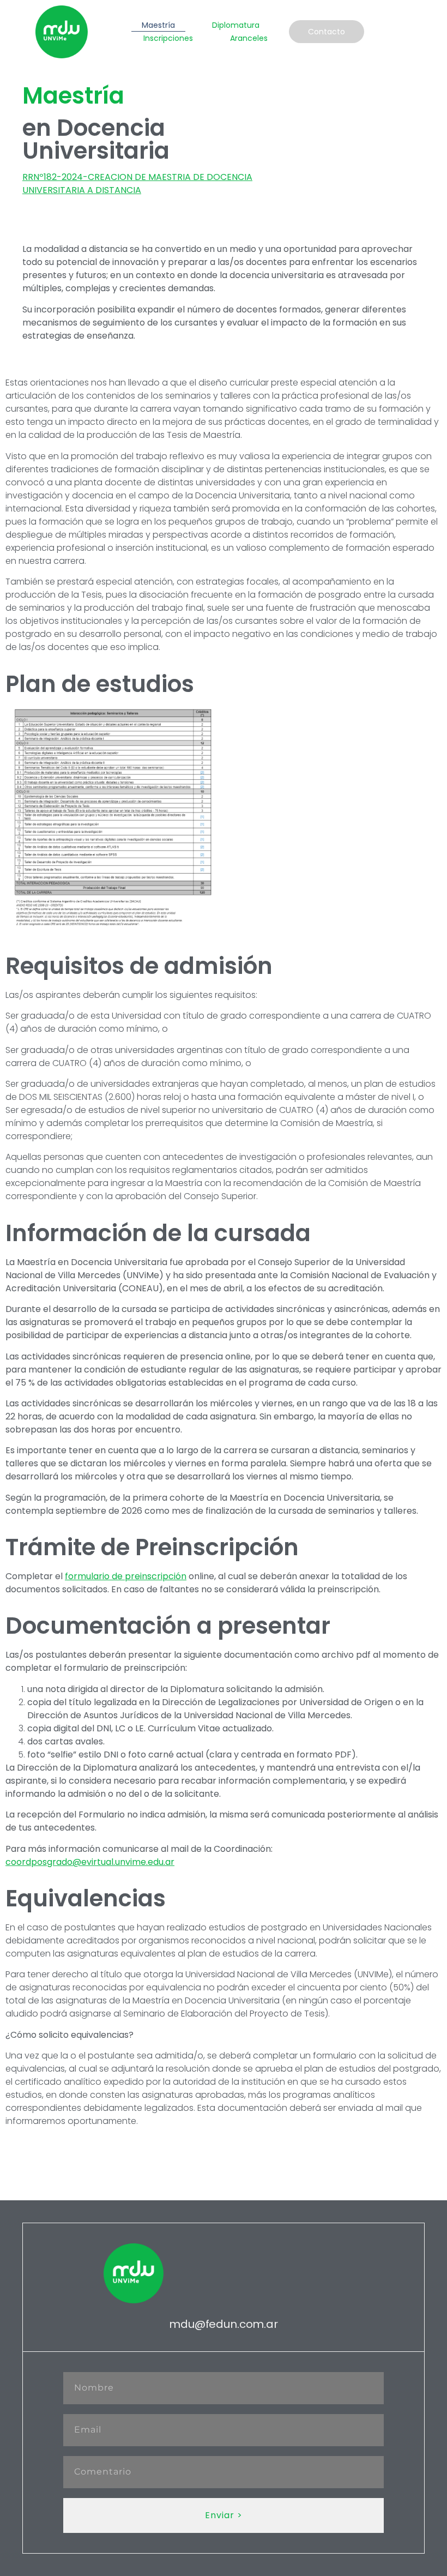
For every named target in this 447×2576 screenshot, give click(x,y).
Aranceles (249, 38)
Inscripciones (168, 38)
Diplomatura (236, 25)
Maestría (158, 25)
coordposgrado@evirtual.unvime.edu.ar (90, 1862)
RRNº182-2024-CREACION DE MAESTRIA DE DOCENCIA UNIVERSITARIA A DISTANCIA (137, 183)
